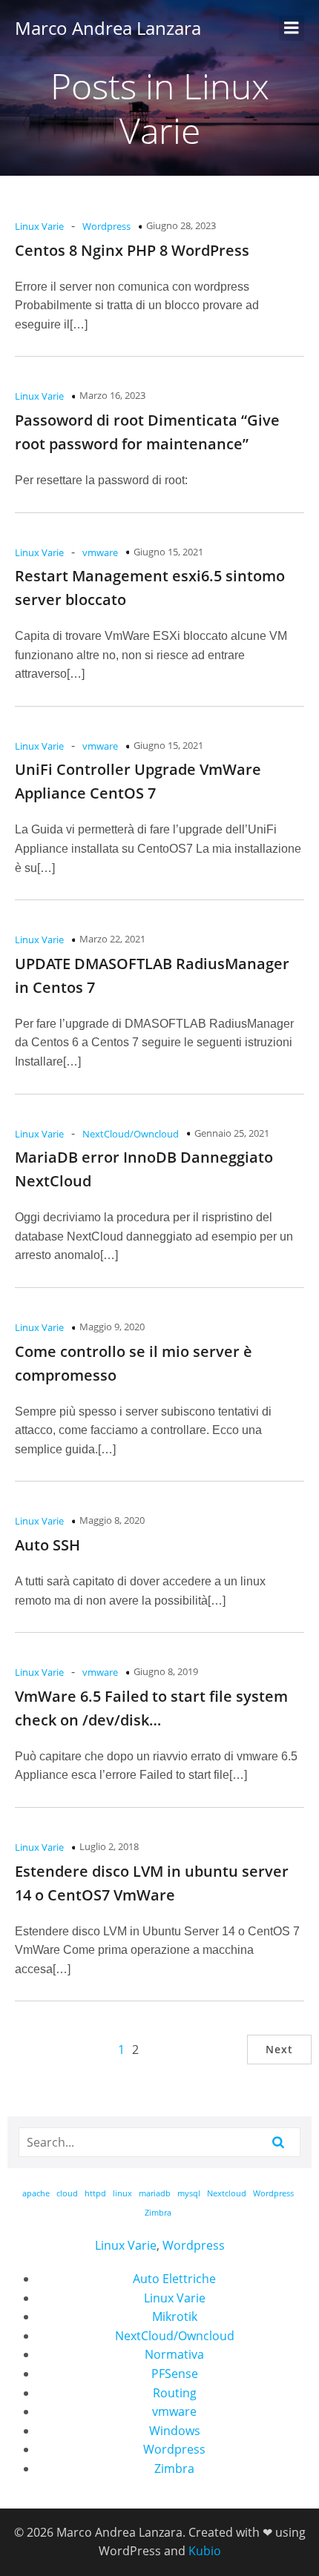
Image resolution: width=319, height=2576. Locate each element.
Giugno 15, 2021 (168, 552)
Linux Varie (39, 226)
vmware (100, 552)
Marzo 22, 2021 (112, 939)
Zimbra (158, 2213)
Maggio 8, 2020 (112, 1520)
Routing (175, 2393)
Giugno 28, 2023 (181, 225)
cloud (67, 2193)
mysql (189, 2193)
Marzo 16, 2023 (112, 395)
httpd (95, 2193)
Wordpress (106, 226)
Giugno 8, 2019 (166, 1671)
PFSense (175, 2374)
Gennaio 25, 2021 (232, 1133)
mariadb (155, 2193)
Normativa (174, 2354)
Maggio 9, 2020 (112, 1327)
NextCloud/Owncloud (131, 1134)
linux (122, 2193)
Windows (175, 2431)
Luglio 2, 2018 (109, 1846)
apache (36, 2193)
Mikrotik (175, 2316)
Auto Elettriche (174, 2279)
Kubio (205, 2551)
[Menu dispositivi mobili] (292, 28)
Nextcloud (227, 2193)
